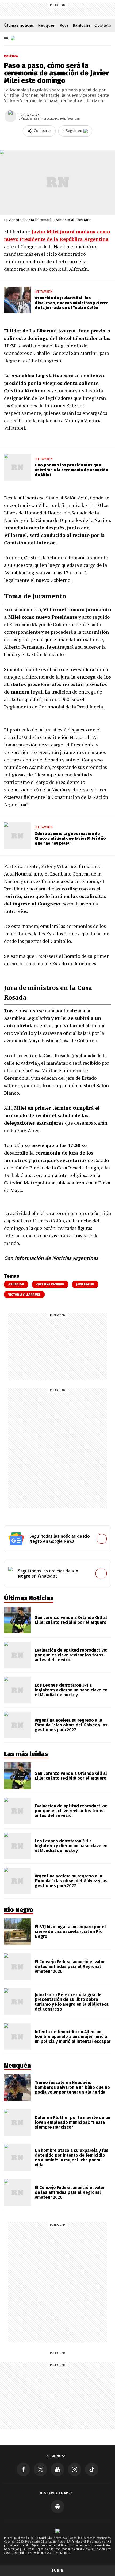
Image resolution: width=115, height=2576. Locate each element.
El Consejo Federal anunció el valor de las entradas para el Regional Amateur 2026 (70, 1967)
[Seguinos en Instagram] (75, 2469)
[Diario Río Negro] (13, 38)
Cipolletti (103, 25)
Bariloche (82, 25)
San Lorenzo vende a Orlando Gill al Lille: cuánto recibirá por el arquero (71, 1620)
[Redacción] (10, 116)
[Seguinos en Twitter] (40, 2469)
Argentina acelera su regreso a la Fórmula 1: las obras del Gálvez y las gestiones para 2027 (71, 1725)
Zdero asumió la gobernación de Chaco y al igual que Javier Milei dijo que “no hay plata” (70, 838)
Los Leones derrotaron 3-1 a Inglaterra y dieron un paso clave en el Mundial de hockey (71, 1690)
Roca (64, 25)
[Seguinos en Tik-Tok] (92, 2469)
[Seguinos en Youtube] (57, 2469)
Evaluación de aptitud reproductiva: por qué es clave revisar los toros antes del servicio (71, 1655)
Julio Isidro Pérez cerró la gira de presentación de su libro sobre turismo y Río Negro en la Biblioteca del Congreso (72, 2002)
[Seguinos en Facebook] (23, 2469)
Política (11, 56)
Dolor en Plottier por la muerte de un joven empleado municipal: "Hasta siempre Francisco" (72, 2122)
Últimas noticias (19, 25)
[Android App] (57, 2507)
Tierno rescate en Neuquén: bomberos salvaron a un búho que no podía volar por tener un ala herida (72, 2087)
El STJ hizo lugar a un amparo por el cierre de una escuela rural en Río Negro (70, 1932)
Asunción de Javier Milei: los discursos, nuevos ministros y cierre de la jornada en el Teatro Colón (72, 303)
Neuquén (47, 25)
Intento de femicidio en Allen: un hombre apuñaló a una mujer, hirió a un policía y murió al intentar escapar (73, 2037)
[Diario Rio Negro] (57, 2531)
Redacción (32, 115)
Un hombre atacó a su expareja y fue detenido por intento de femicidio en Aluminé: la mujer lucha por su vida (72, 2158)
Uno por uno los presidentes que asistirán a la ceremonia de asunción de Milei (71, 470)
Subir (57, 2571)
